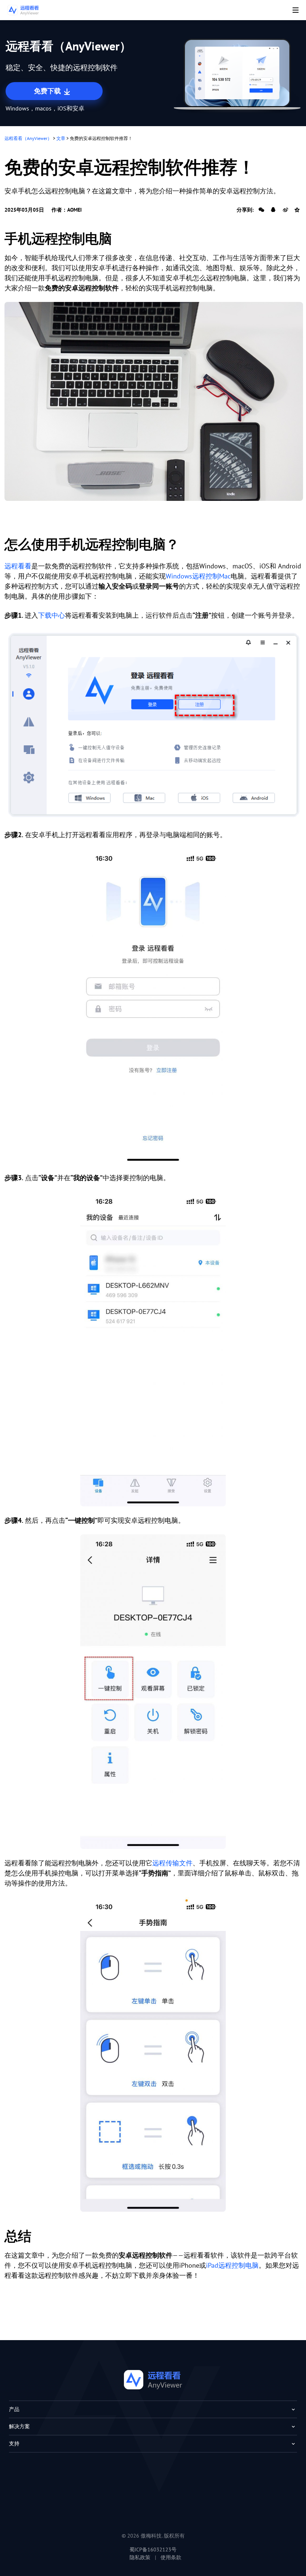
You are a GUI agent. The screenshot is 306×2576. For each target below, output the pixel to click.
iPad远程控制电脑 (232, 2265)
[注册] (154, 725)
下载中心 (51, 615)
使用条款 (171, 2557)
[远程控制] (153, 1692)
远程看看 (18, 566)
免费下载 (48, 91)
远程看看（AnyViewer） (28, 138)
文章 (61, 138)
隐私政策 (140, 2557)
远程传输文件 (172, 1863)
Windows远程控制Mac (198, 576)
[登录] (153, 1006)
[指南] (153, 2054)
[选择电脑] (153, 1349)
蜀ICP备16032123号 (153, 2550)
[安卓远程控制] (154, 401)
